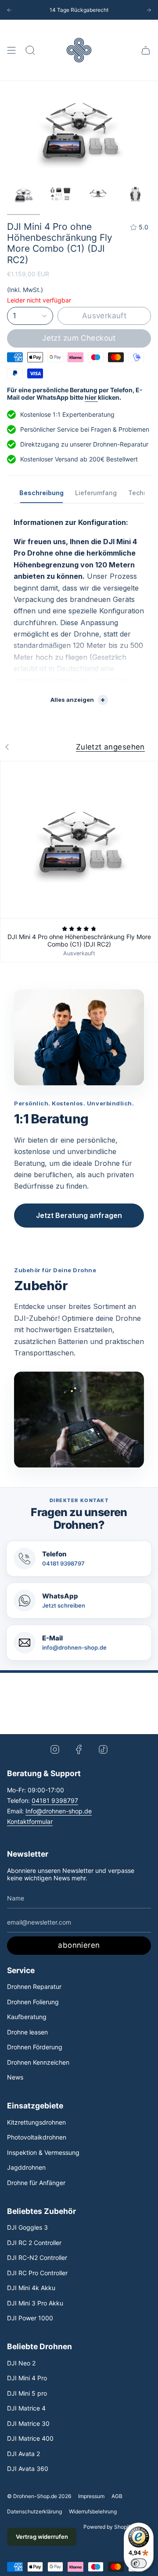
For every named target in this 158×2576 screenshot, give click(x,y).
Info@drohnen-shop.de (59, 1811)
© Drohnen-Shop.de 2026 (39, 2496)
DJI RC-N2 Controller (37, 2258)
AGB (117, 2496)
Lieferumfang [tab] (96, 493)
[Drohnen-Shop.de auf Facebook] (79, 1749)
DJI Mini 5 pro (27, 2393)
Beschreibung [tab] (41, 493)
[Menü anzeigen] (11, 50)
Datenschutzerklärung (34, 2511)
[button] (30, 50)
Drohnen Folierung (33, 2002)
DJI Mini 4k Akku (31, 2288)
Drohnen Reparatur (34, 1987)
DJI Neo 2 (21, 2363)
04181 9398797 (55, 1800)
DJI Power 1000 (30, 2318)
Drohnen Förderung (35, 2047)
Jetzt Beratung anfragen (79, 1215)
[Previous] (9, 10)
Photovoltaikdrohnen (37, 2137)
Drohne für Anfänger (36, 2183)
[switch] (139, 2563)
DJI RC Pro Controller (37, 2273)
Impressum (91, 2496)
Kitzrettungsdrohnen (36, 2122)
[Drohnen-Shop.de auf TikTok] (103, 1749)
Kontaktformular (30, 1821)
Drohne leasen (27, 2032)
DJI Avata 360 (28, 2469)
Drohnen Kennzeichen (38, 2062)
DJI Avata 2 (23, 2454)
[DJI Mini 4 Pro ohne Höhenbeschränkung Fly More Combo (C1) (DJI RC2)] (79, 840)
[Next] (149, 10)
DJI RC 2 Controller (34, 2243)
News (15, 2077)
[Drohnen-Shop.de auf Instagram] (55, 1749)
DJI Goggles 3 (27, 2227)
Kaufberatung (27, 2017)
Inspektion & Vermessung (43, 2152)
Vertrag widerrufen (42, 2537)
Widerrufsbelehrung (93, 2511)
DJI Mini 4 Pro (27, 2378)
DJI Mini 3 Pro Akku (35, 2303)
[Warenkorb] (146, 50)
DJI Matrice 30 (28, 2423)
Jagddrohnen (26, 2167)
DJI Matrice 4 (26, 2408)
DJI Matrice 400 (30, 2438)
